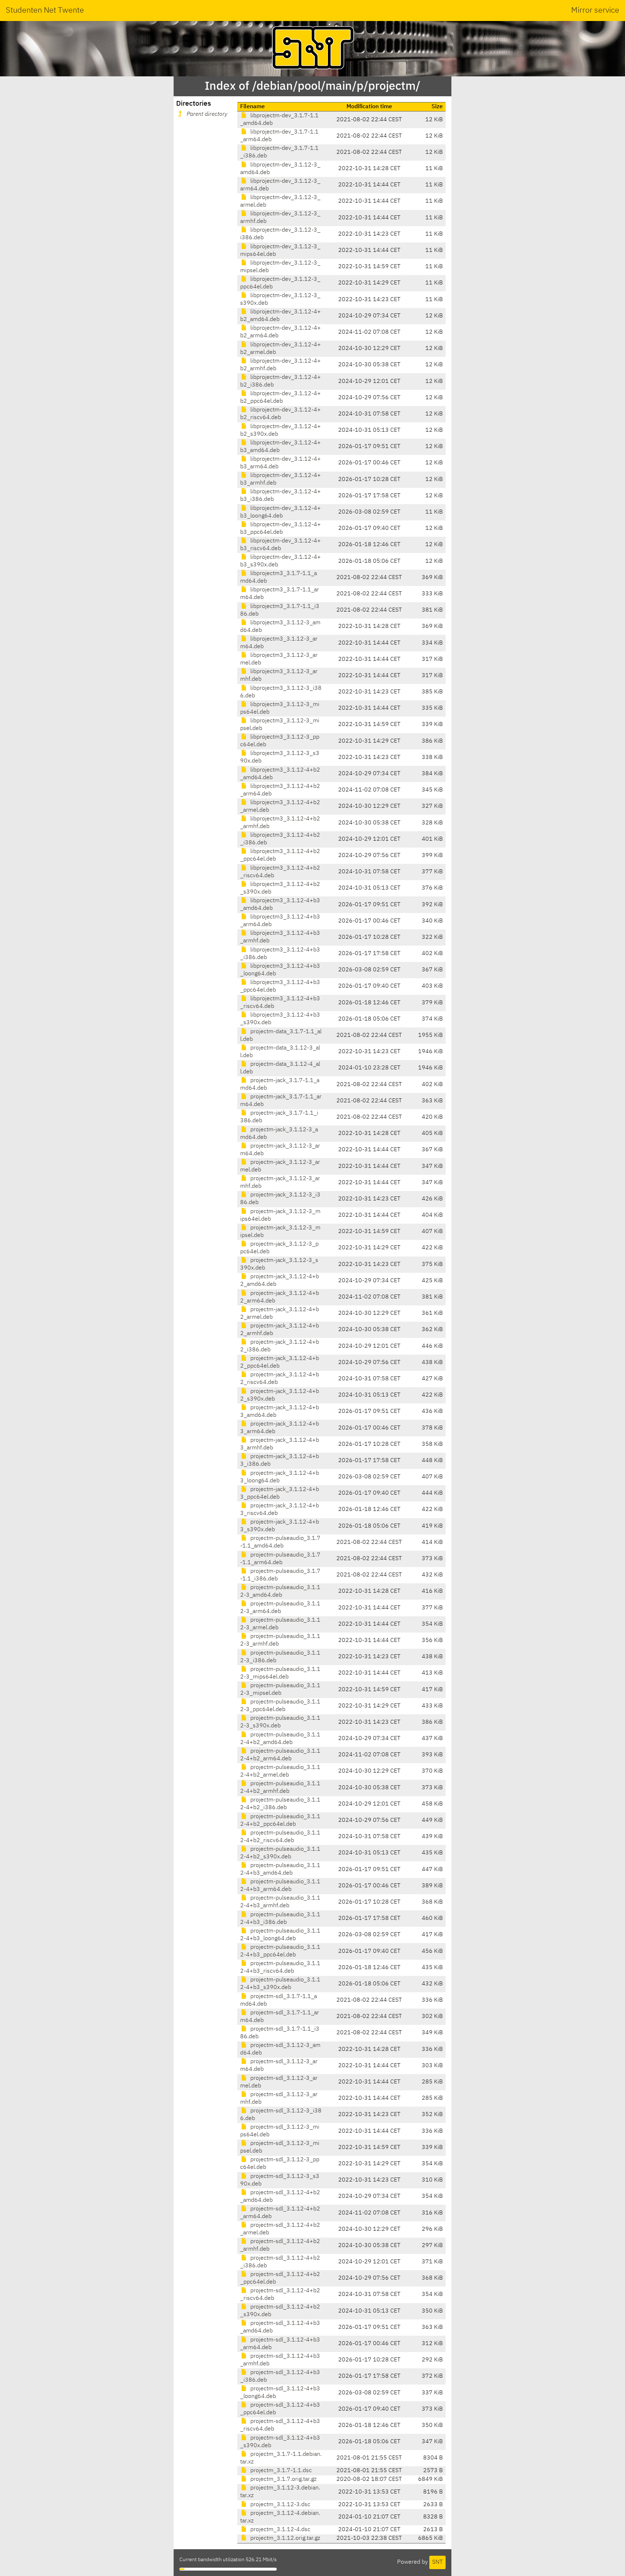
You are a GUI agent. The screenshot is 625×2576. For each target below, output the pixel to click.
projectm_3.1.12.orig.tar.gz (284, 2538)
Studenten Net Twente (45, 10)
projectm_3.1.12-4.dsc (280, 2530)
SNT (437, 2562)
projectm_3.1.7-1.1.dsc (280, 2471)
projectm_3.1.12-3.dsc (280, 2505)
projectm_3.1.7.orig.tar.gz (283, 2479)
